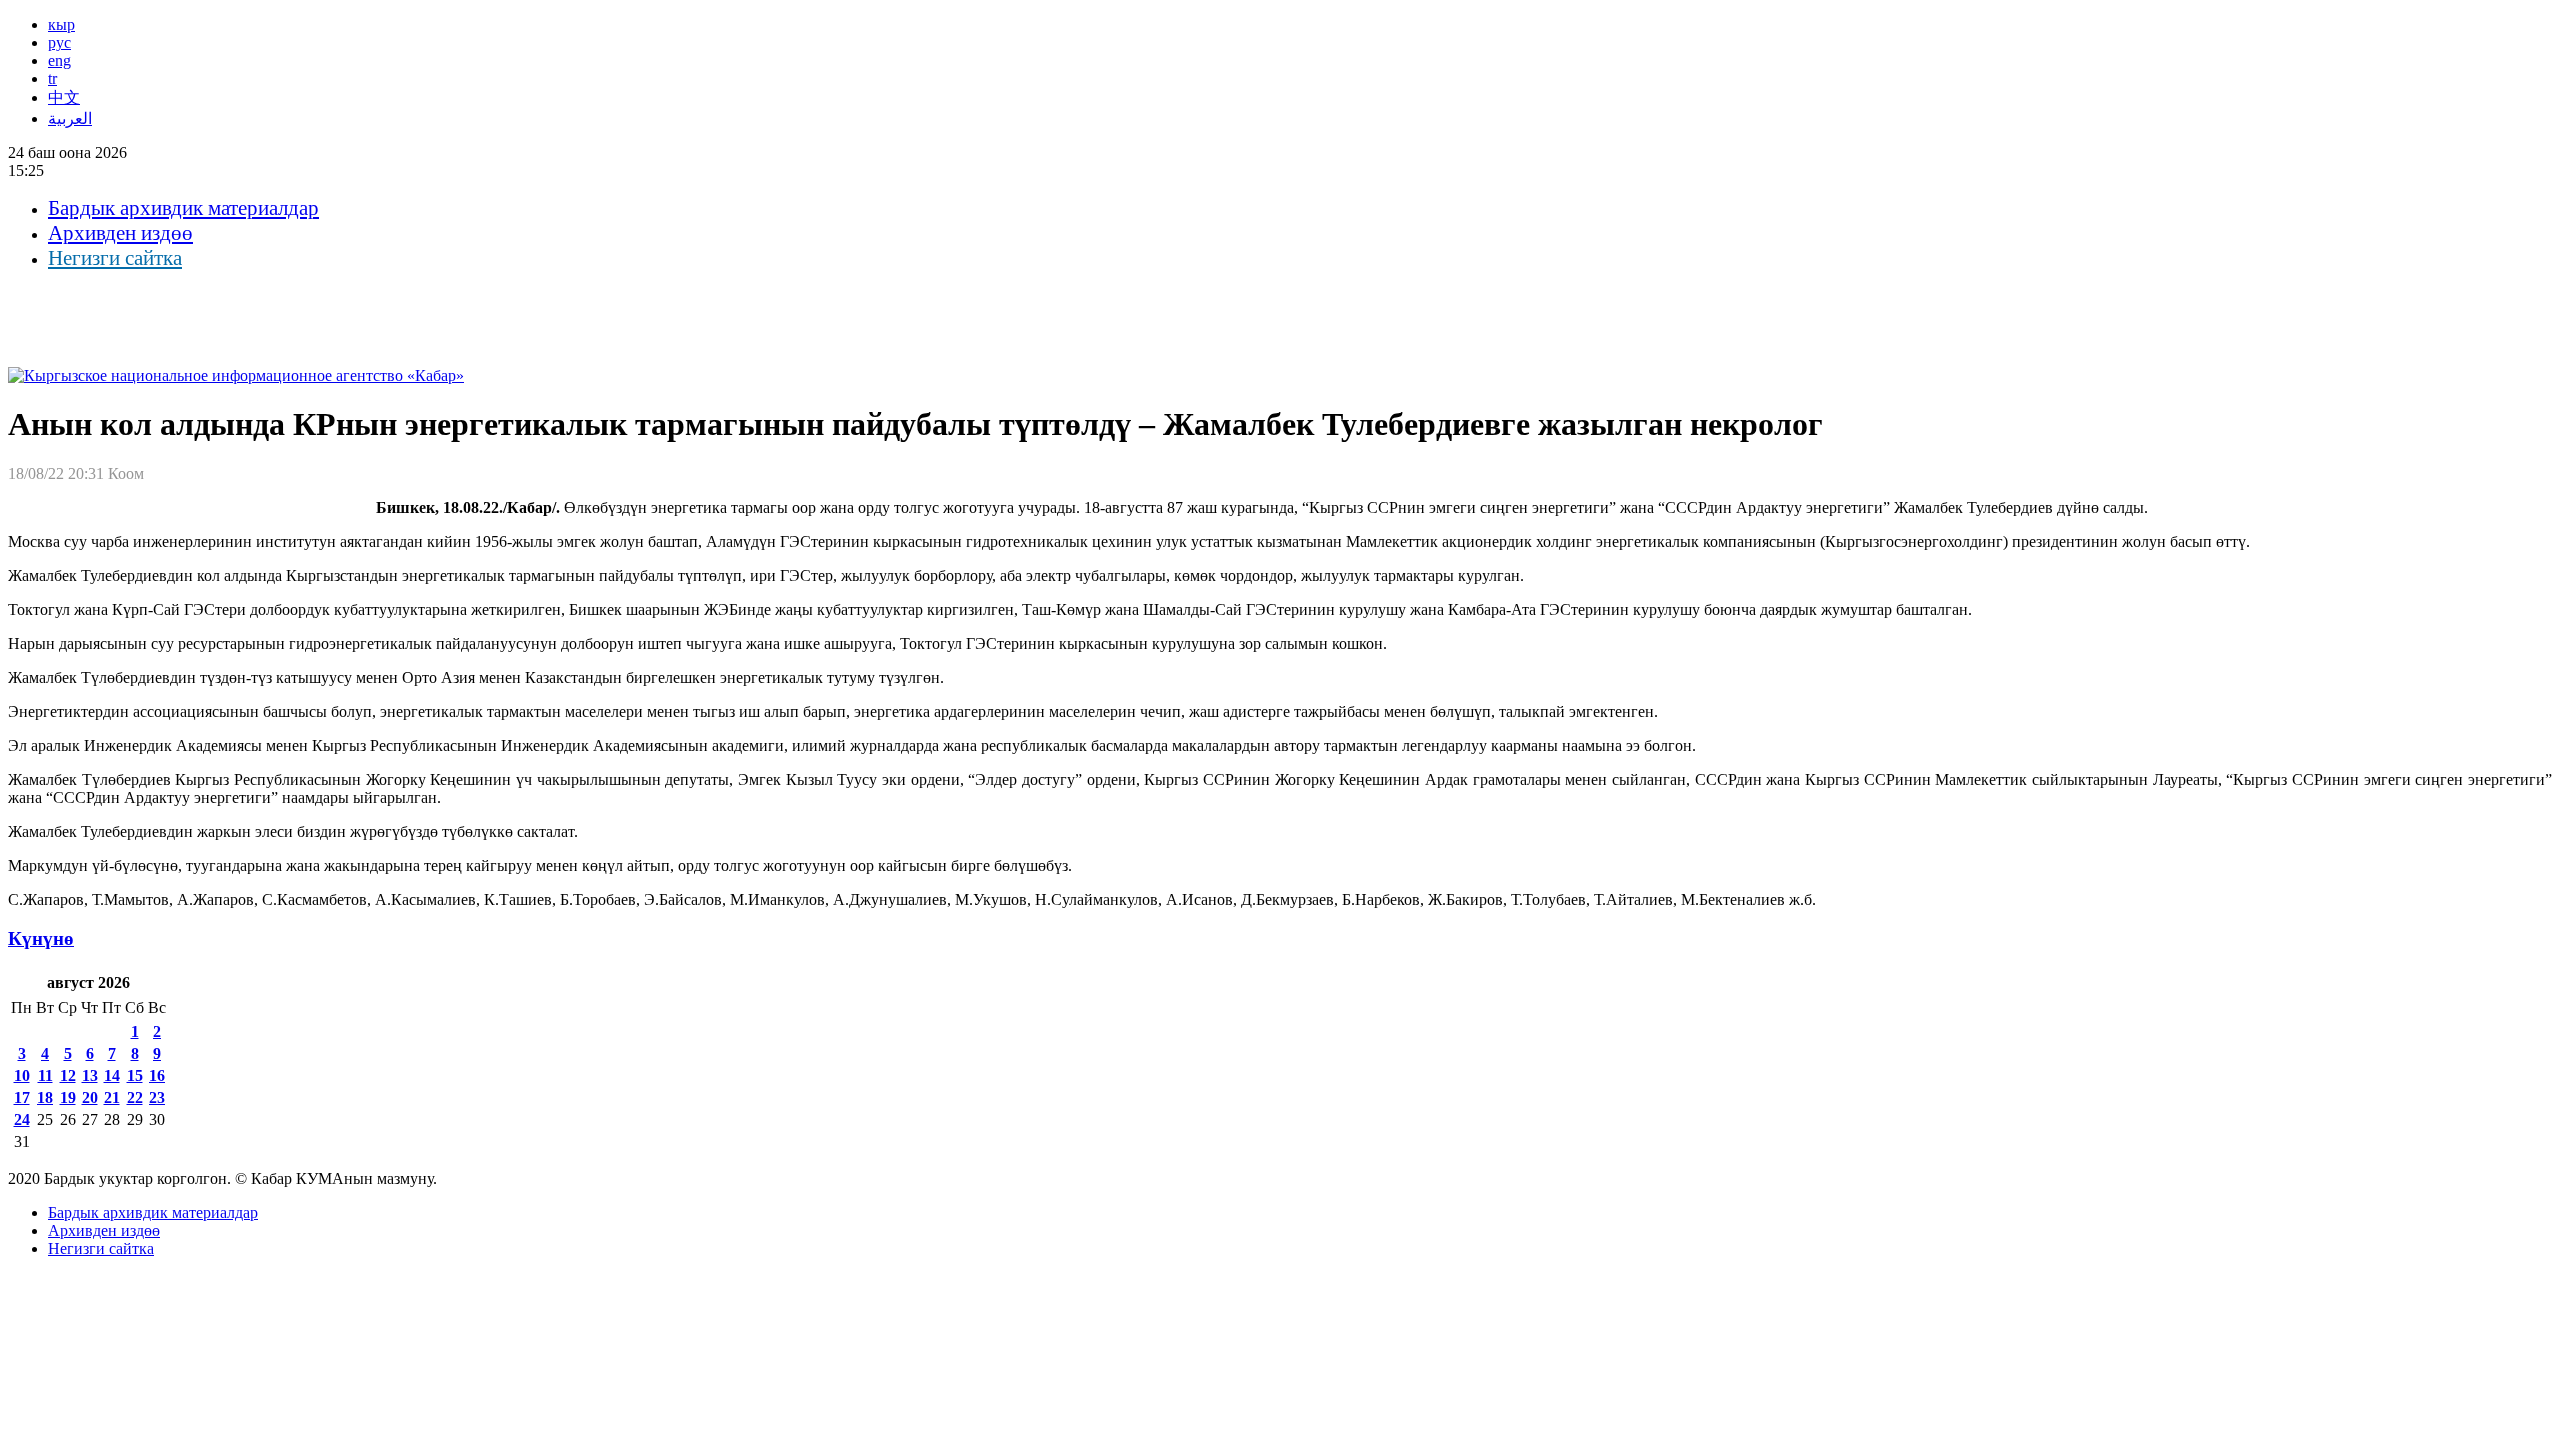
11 (45, 1075)
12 (68, 1075)
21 (112, 1097)
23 (157, 1097)
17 (22, 1097)
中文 (64, 97)
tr (52, 78)
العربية (70, 118)
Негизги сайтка (115, 258)
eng (59, 60)
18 (45, 1097)
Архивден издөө (120, 233)
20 (90, 1097)
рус (59, 42)
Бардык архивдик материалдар (183, 208)
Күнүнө (41, 938)
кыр (61, 24)
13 (90, 1075)
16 (157, 1075)
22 (135, 1097)
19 (68, 1097)
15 (135, 1075)
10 (22, 1075)
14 (112, 1075)
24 (22, 1119)
